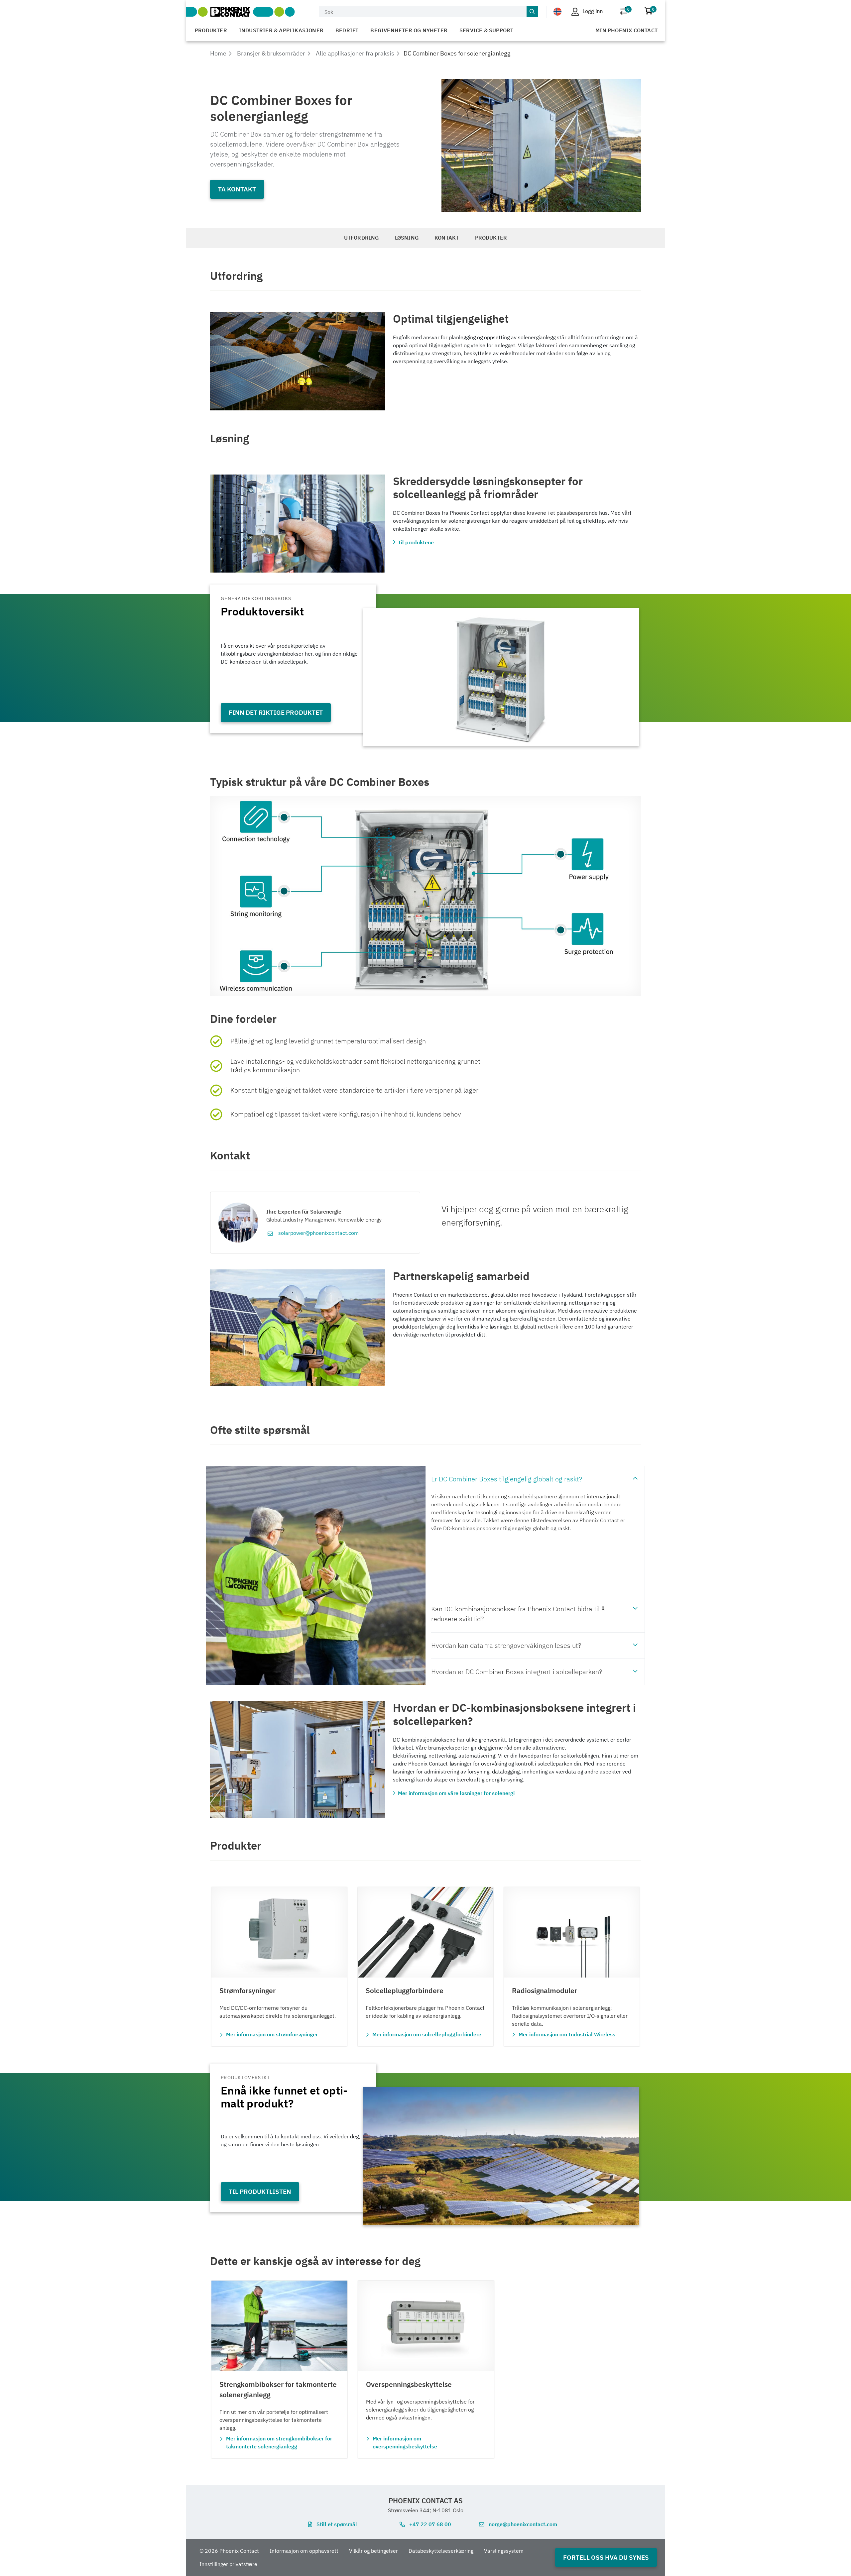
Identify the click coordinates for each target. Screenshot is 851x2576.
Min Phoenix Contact (626, 30)
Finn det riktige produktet (276, 712)
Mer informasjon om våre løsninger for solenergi (456, 1793)
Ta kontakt (237, 189)
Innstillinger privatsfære (228, 2564)
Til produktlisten (260, 2191)
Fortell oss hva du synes (606, 2557)
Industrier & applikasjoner (281, 30)
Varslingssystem (504, 2551)
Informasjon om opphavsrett (304, 2551)
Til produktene (416, 542)
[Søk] (532, 12)
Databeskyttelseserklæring (441, 2551)
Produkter (211, 30)
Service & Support (486, 30)
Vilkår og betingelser (373, 2551)
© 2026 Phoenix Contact (229, 2551)
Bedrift (347, 30)
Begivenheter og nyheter (409, 30)
